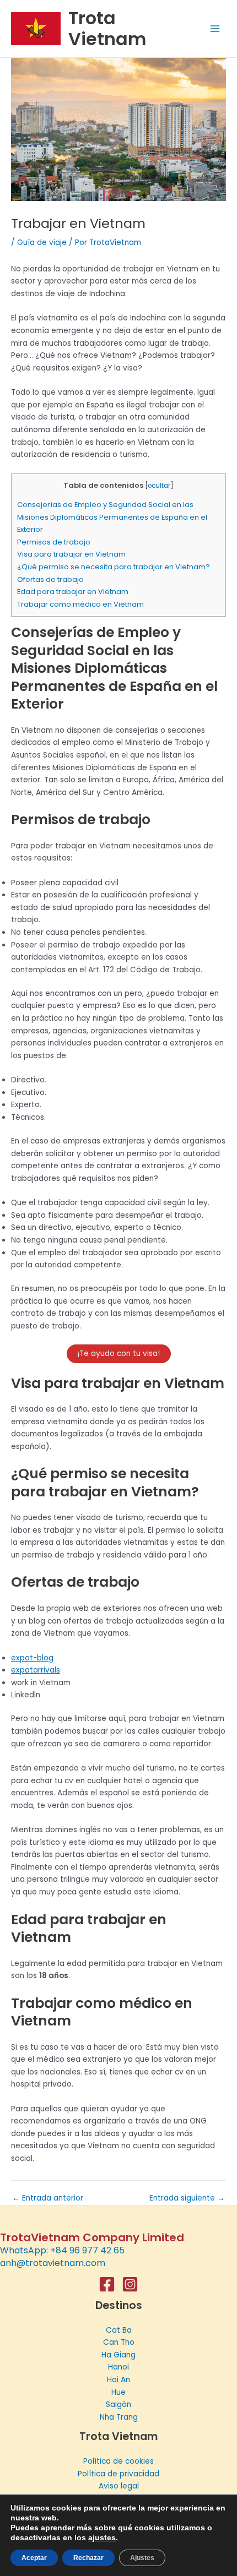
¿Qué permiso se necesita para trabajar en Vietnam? (114, 567)
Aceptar (34, 2558)
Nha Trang (119, 2417)
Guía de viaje (42, 243)
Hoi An (118, 2380)
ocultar (159, 486)
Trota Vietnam (107, 28)
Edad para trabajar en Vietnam (73, 592)
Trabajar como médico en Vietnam (80, 604)
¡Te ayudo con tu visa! (119, 1354)
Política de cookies (118, 2461)
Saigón (118, 2405)
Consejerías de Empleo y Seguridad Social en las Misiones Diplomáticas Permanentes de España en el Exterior (112, 517)
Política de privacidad (118, 2474)
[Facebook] (107, 2284)
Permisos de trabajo (54, 542)
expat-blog (32, 1658)
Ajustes (142, 2558)
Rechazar (88, 2558)
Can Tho (119, 2342)
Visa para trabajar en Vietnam (71, 554)
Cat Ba (119, 2330)
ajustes (102, 2537)
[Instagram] (130, 2284)
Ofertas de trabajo (50, 579)
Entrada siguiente (187, 2198)
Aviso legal (119, 2486)
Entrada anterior (48, 2198)
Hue (118, 2392)
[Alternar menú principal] (215, 29)
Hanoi (118, 2367)
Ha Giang (118, 2355)
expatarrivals (36, 1670)
